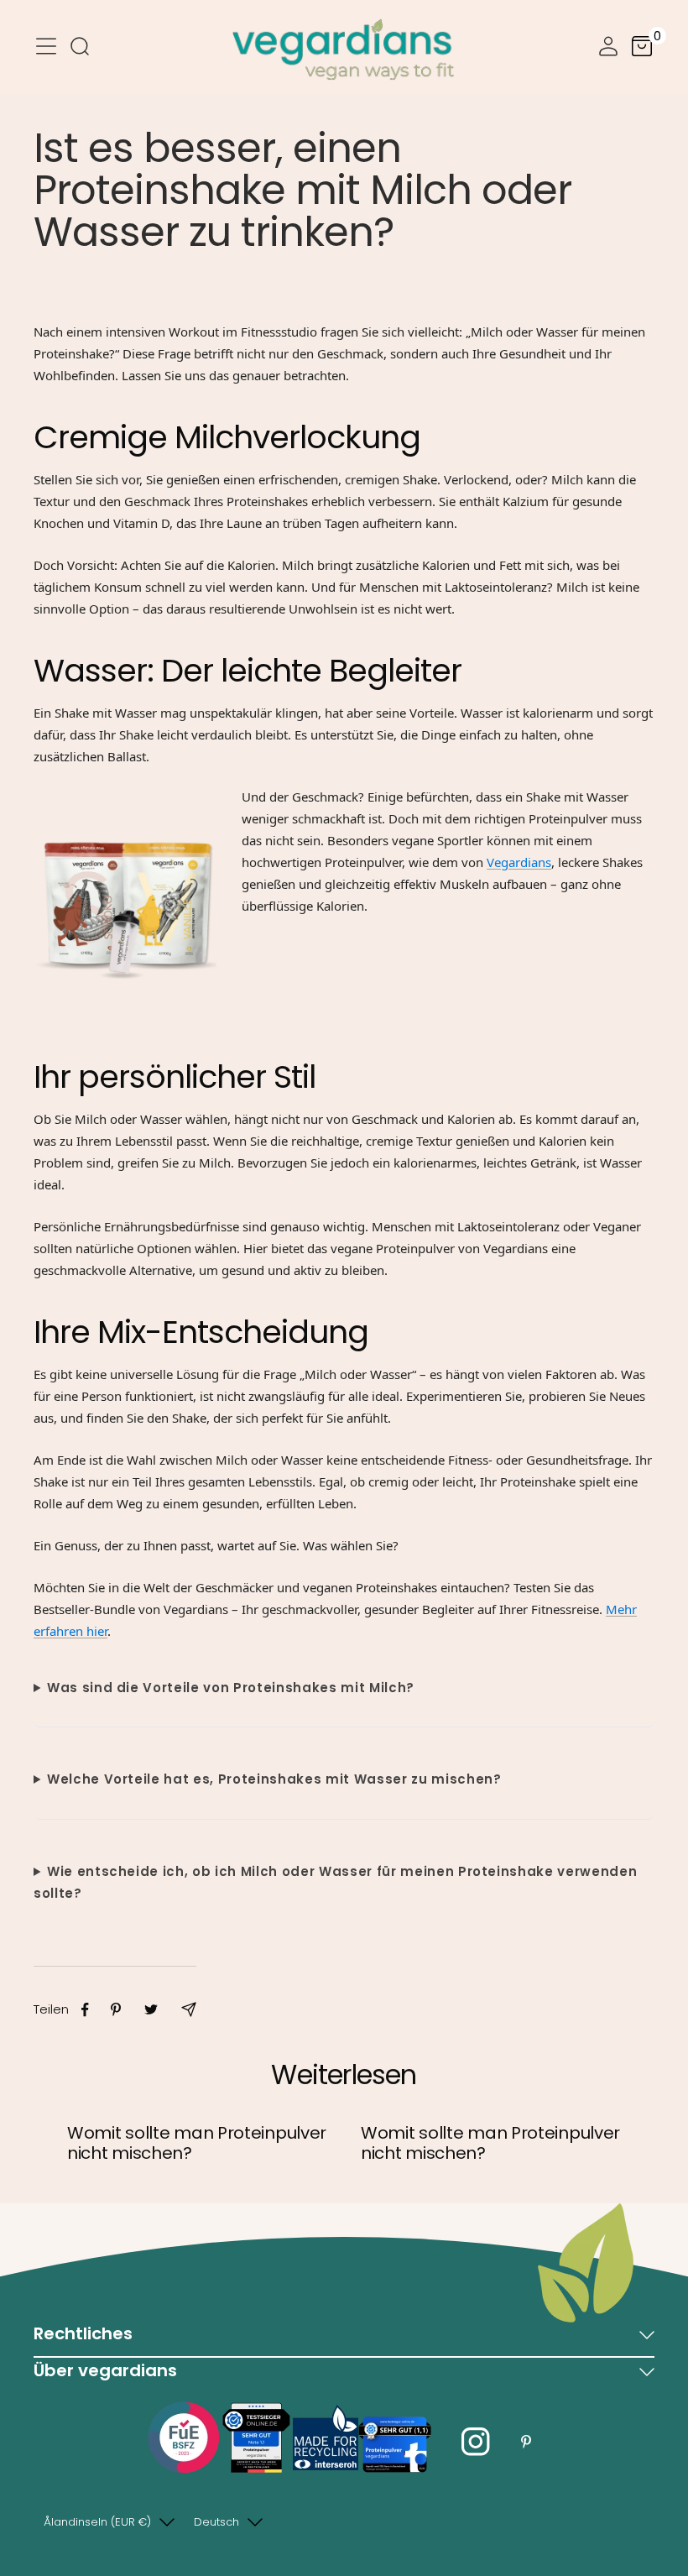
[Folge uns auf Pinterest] (526, 2442)
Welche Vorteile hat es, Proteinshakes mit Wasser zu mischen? (274, 1779)
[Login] (608, 50)
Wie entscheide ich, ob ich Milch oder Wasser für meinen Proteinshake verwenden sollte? (335, 1882)
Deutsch (216, 2522)
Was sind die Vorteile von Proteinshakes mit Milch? (231, 1688)
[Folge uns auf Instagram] (476, 2442)
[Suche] (80, 50)
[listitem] (85, 2010)
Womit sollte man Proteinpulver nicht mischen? (197, 2143)
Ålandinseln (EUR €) (97, 2522)
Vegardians (519, 862)
